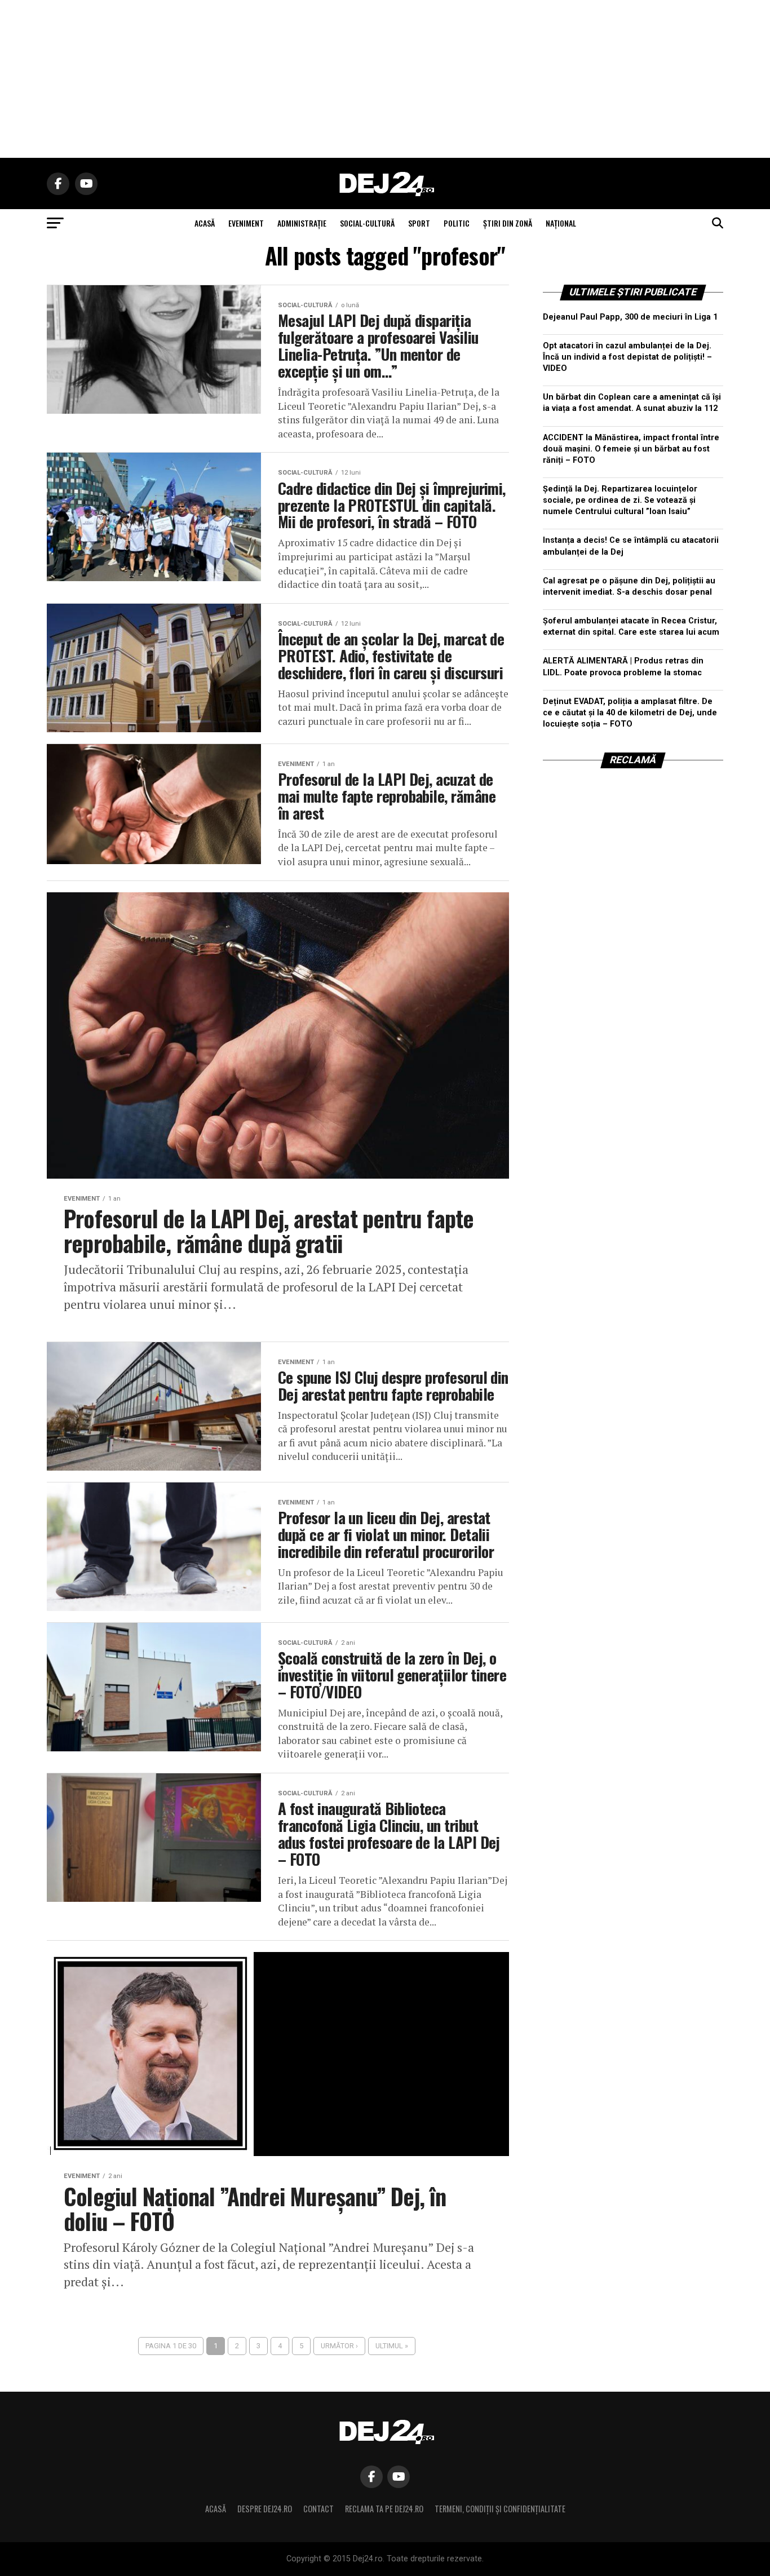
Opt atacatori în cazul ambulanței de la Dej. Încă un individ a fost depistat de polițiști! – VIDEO (627, 357)
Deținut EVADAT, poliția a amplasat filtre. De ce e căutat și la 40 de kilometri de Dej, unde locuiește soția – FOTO (630, 713)
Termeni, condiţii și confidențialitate (500, 2509)
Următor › (339, 2346)
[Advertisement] (385, 79)
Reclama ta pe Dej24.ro (384, 2509)
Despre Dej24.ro (265, 2509)
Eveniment (246, 223)
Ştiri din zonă (508, 223)
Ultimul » (392, 2346)
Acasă (216, 2509)
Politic (457, 223)
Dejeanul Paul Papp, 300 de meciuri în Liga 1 (630, 317)
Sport (419, 223)
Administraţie (302, 223)
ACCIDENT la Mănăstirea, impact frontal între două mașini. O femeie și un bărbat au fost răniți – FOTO (631, 449)
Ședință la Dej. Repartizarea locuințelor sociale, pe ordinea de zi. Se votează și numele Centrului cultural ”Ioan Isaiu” (620, 500)
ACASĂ (205, 223)
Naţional (561, 223)
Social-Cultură (367, 223)
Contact (318, 2509)
